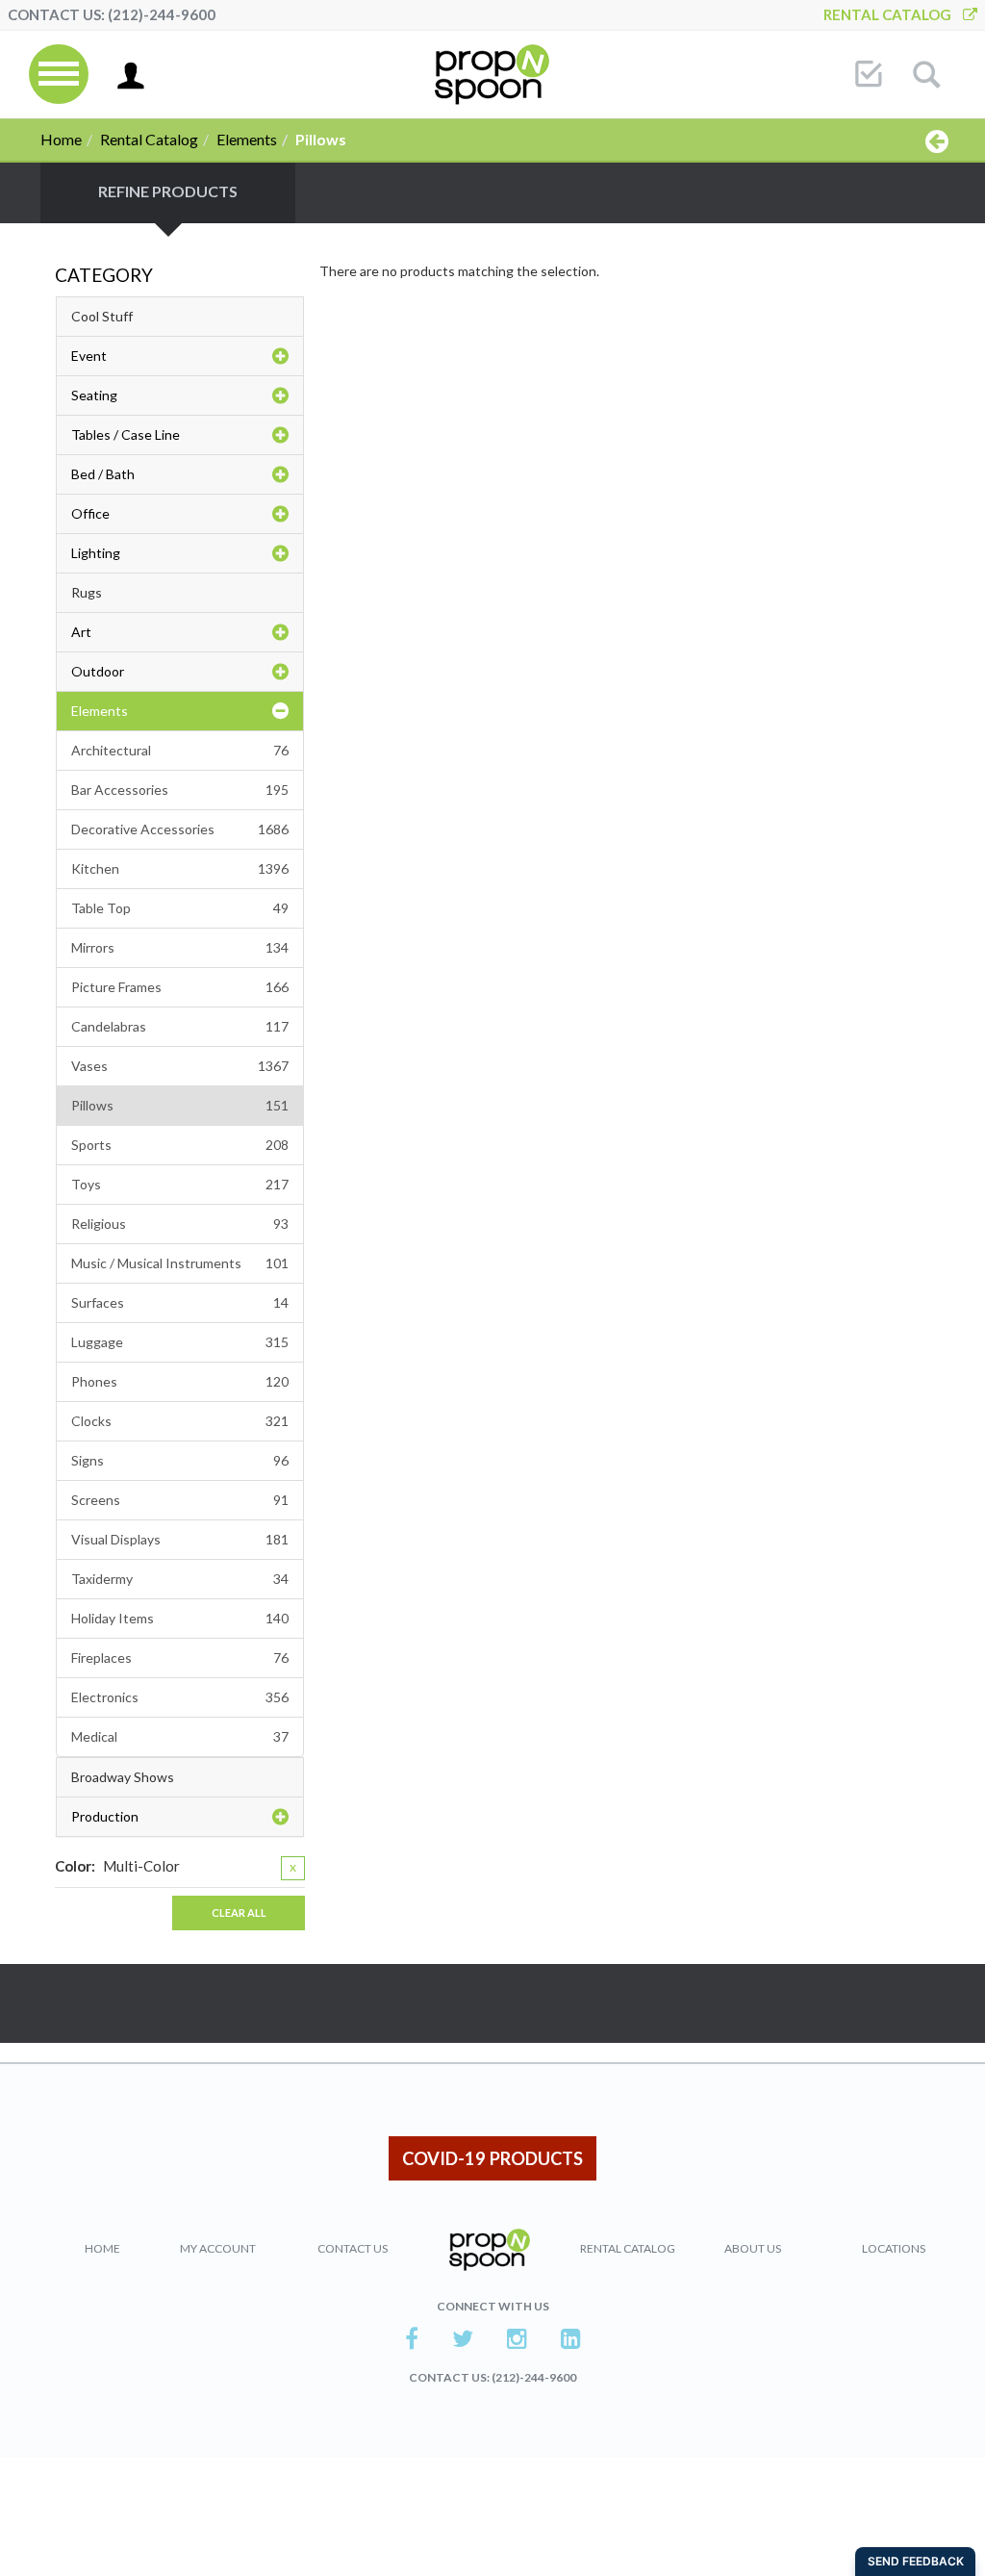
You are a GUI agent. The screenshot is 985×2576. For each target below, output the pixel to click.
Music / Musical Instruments (180, 1263)
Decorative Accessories (180, 829)
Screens (180, 1500)
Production (105, 1816)
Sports (180, 1145)
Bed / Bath (103, 474)
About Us (753, 2248)
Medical (180, 1736)
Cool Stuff (102, 316)
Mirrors (180, 947)
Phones (180, 1381)
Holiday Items (180, 1618)
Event (89, 356)
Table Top (180, 908)
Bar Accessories (180, 790)
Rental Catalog (893, 14)
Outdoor (98, 671)
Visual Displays (180, 1539)
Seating (94, 395)
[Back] (937, 140)
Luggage (180, 1342)
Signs (180, 1460)
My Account (218, 2248)
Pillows (180, 1105)
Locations (894, 2248)
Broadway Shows (123, 1777)
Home (61, 139)
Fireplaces (180, 1658)
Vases (180, 1066)
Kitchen (180, 868)
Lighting (96, 553)
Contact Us (353, 2248)
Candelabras (180, 1026)
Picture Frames (180, 987)
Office (90, 513)
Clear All (239, 1913)
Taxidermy (180, 1579)
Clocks (180, 1421)
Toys (180, 1184)
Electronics (180, 1697)
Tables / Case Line (126, 434)
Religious (180, 1224)
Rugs (87, 592)
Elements (247, 139)
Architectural (180, 750)
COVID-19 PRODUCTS (492, 2158)
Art (81, 632)
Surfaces (180, 1302)
